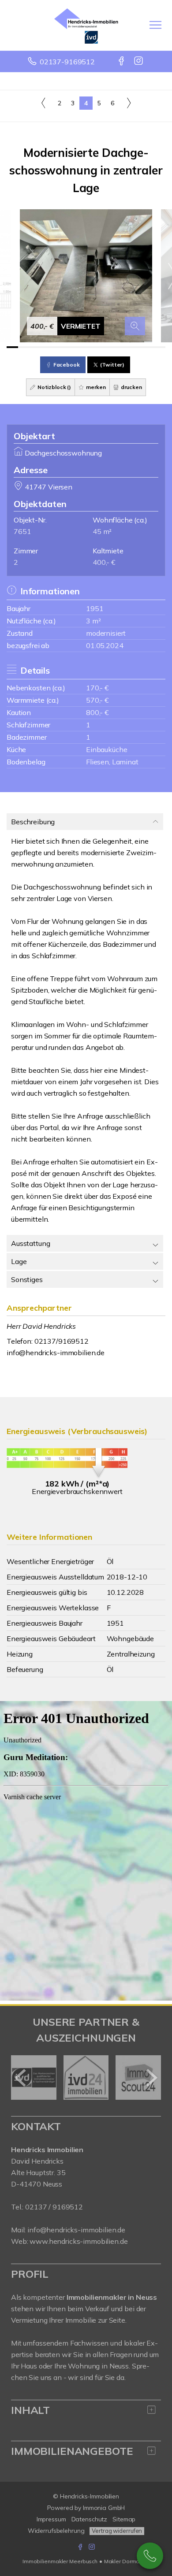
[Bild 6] (69, 347)
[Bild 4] (46, 347)
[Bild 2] (24, 347)
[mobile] (155, 25)
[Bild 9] (103, 347)
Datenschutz (90, 2519)
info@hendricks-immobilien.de (56, 1353)
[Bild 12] (137, 347)
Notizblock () (54, 387)
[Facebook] (122, 62)
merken (95, 387)
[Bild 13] (148, 347)
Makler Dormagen (127, 2561)
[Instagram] (139, 62)
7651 (22, 531)
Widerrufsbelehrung (56, 2531)
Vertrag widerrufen (117, 2531)
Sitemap (124, 2519)
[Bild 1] (12, 347)
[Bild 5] (58, 347)
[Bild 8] (92, 347)
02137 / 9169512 (54, 2207)
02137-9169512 (67, 62)
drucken (131, 387)
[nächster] (151, 2078)
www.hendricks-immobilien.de (79, 2241)
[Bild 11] (126, 347)
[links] (43, 103)
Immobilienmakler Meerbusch (60, 2561)
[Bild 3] (35, 347)
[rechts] (129, 103)
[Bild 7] (80, 347)
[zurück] (21, 2078)
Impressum (51, 2519)
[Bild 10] (114, 347)
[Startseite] (86, 25)
